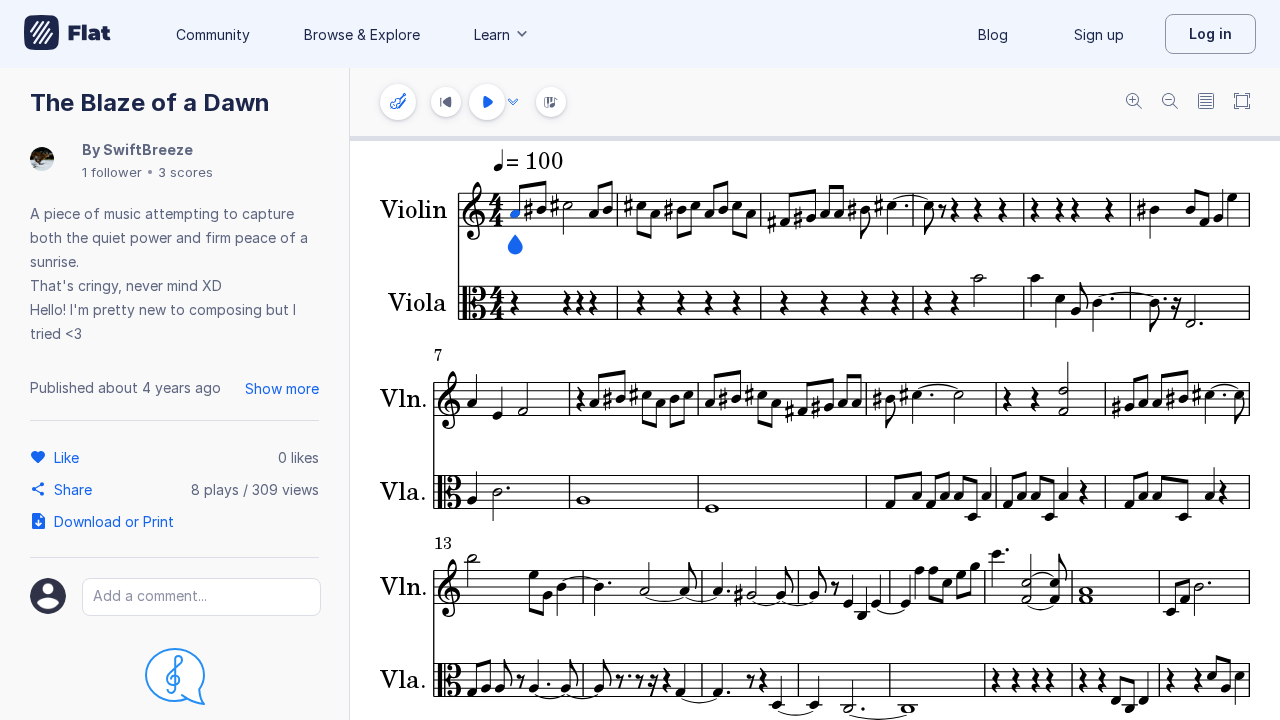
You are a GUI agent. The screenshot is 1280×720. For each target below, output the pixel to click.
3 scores (185, 172)
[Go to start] (446, 102)
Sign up (1099, 34)
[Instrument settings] (398, 102)
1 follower (112, 172)
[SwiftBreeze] (42, 160)
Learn (492, 34)
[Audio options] (513, 102)
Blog (993, 34)
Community (213, 34)
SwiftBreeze (148, 149)
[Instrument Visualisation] (551, 102)
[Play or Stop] (487, 102)
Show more (282, 388)
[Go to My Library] (67, 34)
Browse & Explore (362, 34)
